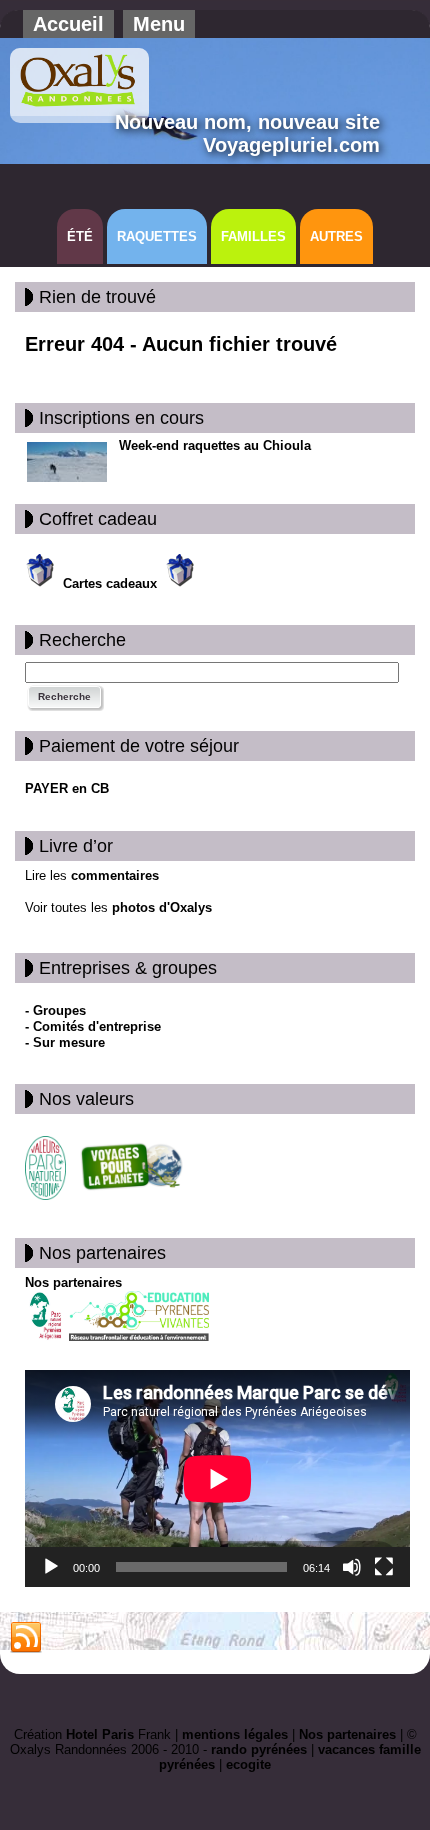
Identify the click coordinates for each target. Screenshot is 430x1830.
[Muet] (352, 1567)
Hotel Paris (100, 1734)
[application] (217, 1478)
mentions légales (235, 1734)
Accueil (68, 24)
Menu (159, 24)
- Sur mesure (65, 1042)
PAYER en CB (67, 788)
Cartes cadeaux (112, 583)
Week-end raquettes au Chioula (215, 445)
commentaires (113, 875)
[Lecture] (51, 1567)
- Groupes (55, 1010)
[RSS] (26, 1638)
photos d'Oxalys (162, 907)
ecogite (248, 1764)
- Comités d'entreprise (93, 1026)
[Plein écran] (384, 1567)
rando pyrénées (259, 1749)
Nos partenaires (73, 1282)
